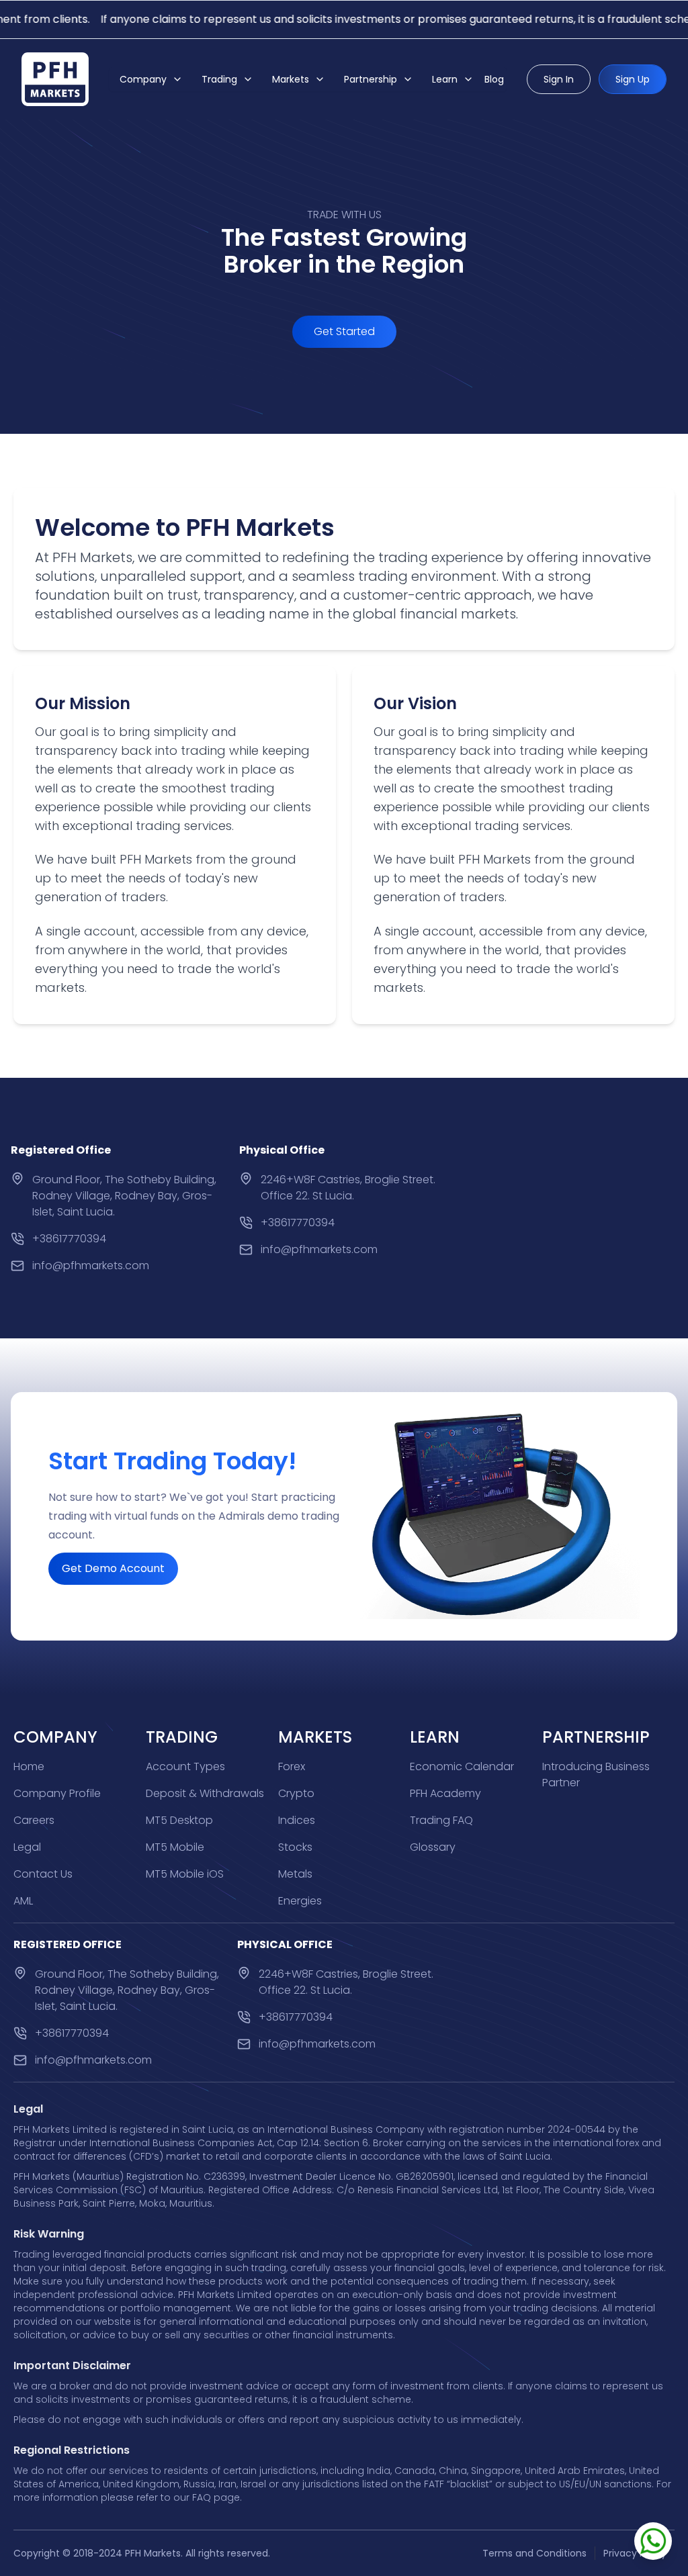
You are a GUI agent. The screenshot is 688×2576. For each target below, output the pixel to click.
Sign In (559, 79)
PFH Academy (445, 1793)
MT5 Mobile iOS (185, 1874)
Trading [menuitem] (219, 79)
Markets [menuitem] (291, 79)
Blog (494, 79)
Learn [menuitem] (445, 79)
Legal (27, 1847)
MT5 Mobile (175, 1847)
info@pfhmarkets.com (91, 1266)
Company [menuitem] (143, 79)
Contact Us (43, 1874)
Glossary (433, 1847)
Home (29, 1766)
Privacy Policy (635, 2553)
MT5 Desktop (179, 1820)
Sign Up (633, 79)
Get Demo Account (113, 1568)
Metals (295, 1874)
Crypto (296, 1793)
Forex (292, 1766)
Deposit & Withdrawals (205, 1793)
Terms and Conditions (534, 2553)
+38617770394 (69, 1239)
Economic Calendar (462, 1766)
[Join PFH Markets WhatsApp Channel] (653, 2541)
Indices (297, 1820)
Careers (34, 1820)
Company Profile (57, 1793)
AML (23, 1901)
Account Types (185, 1766)
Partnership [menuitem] (371, 79)
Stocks (295, 1847)
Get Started (344, 331)
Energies (300, 1901)
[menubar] (308, 79)
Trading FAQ (441, 1820)
